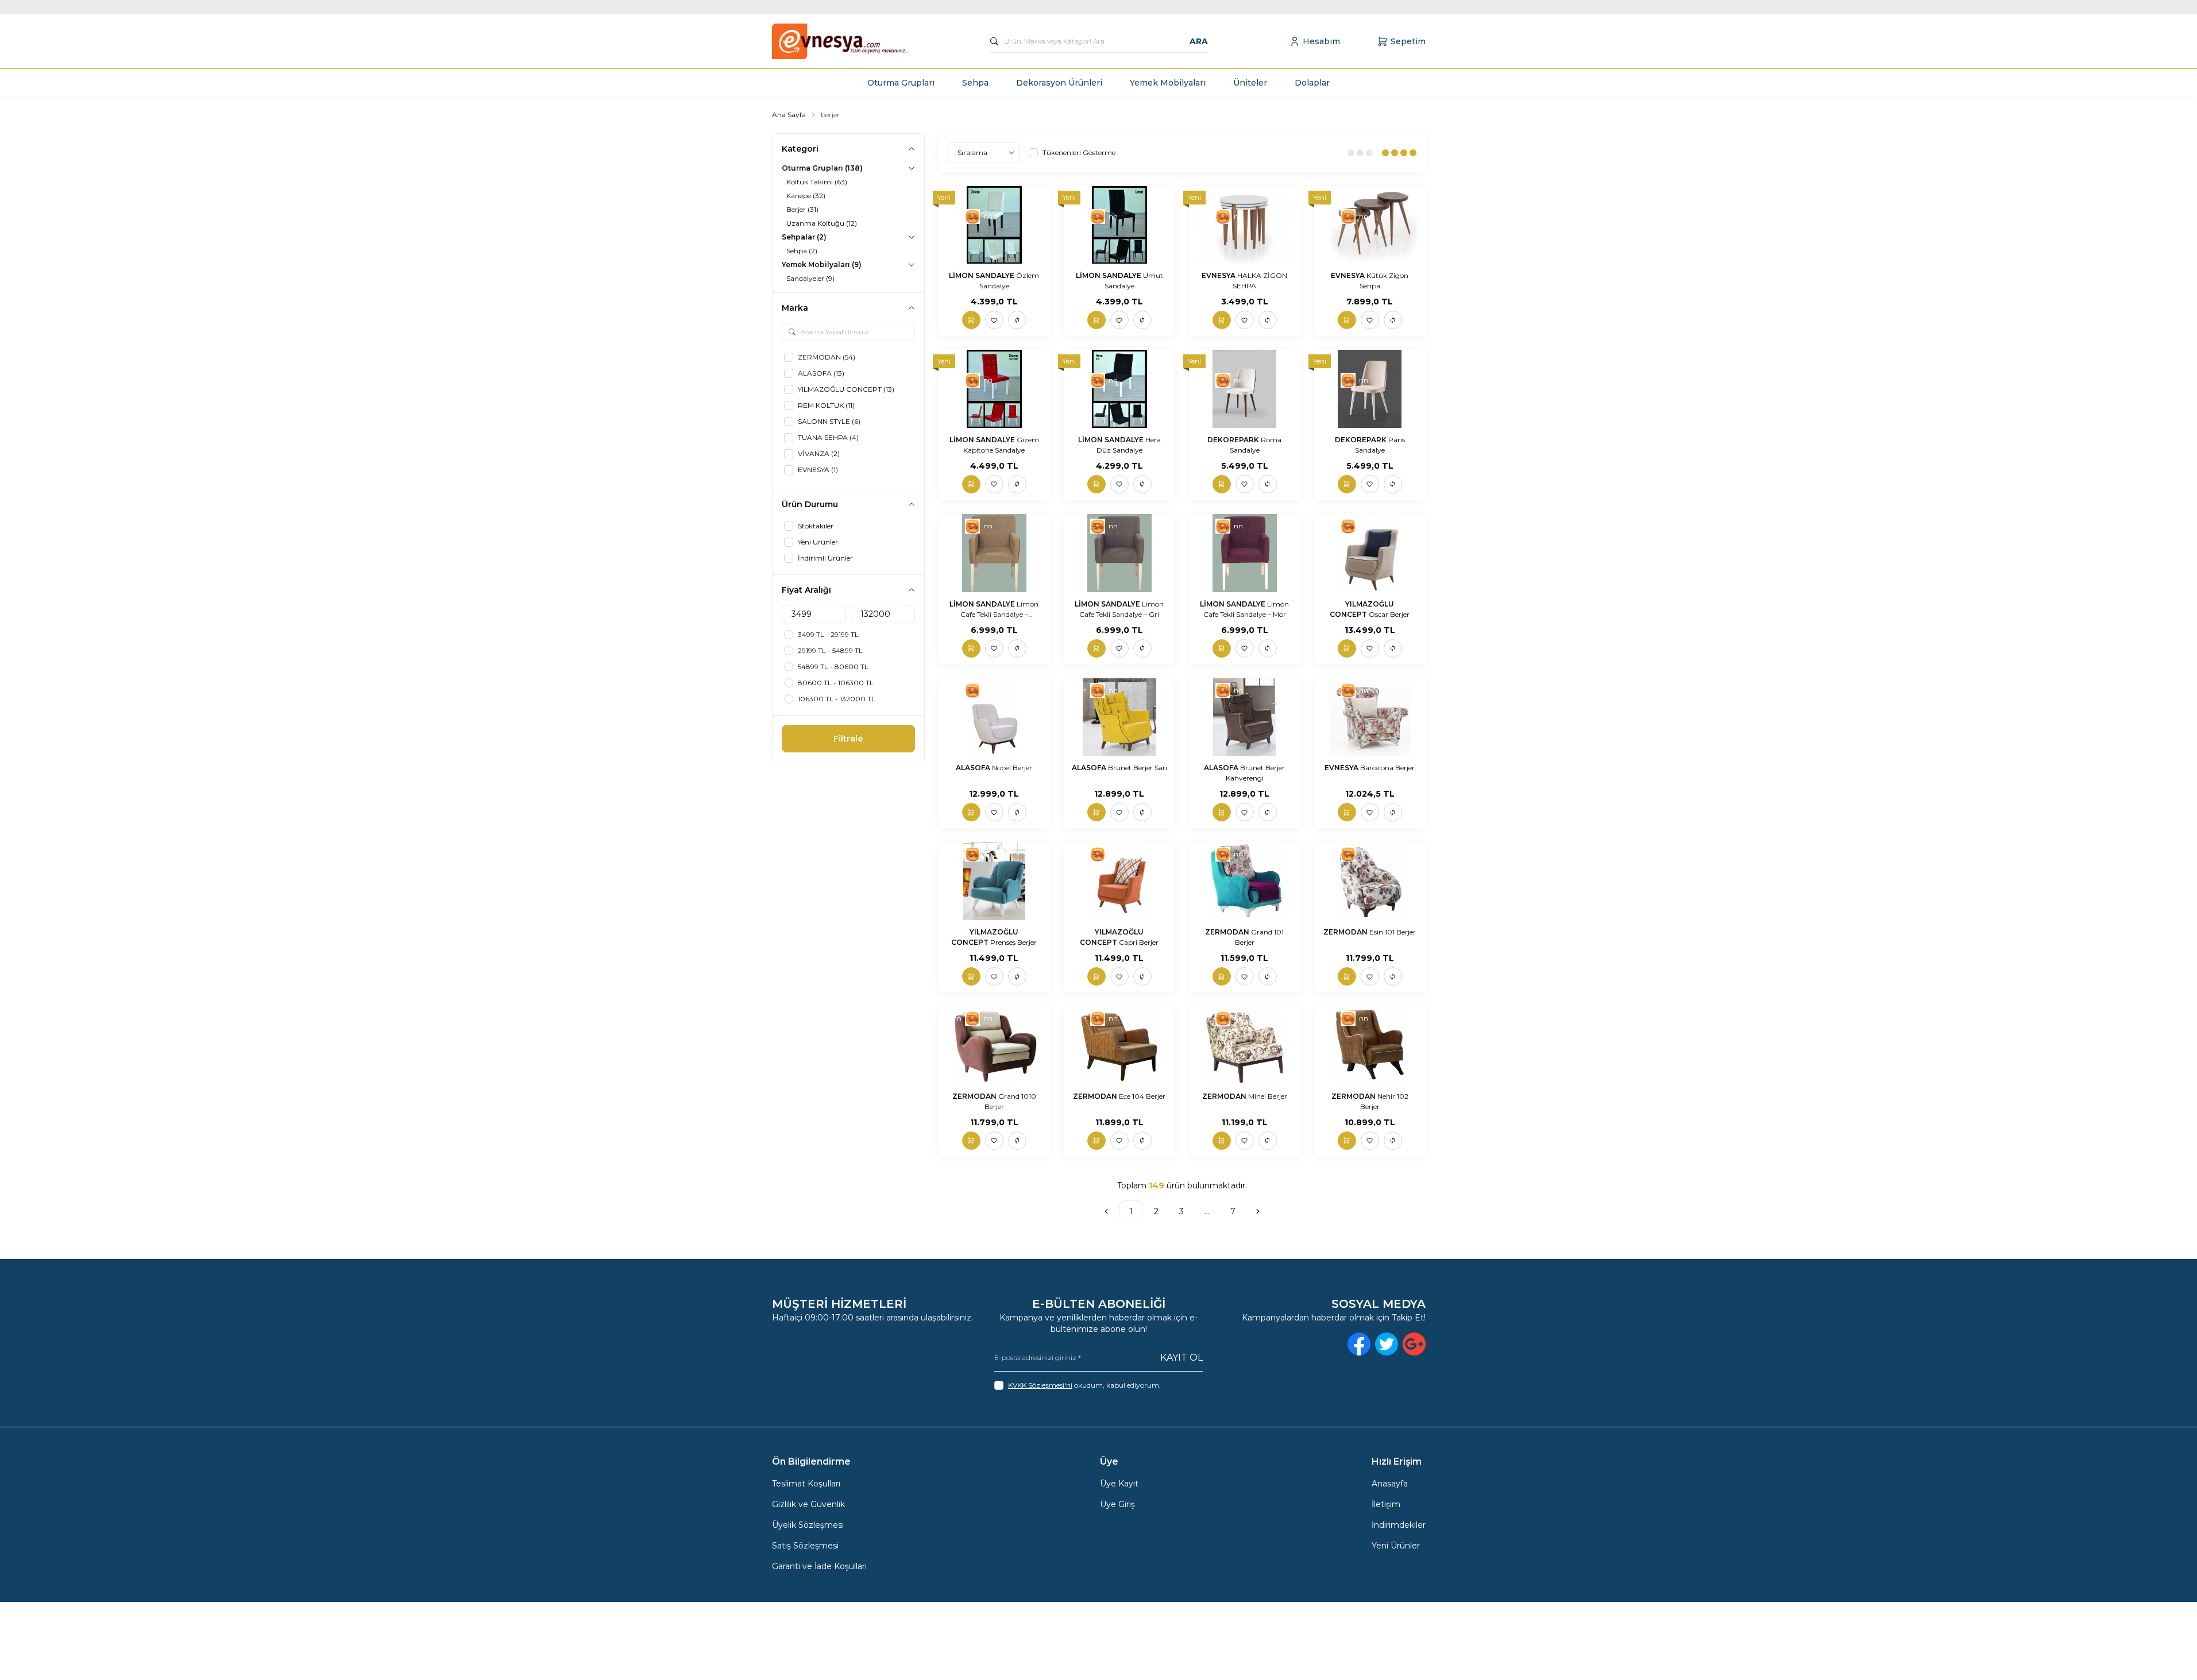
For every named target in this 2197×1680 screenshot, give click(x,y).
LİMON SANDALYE (982, 275)
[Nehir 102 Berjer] (1370, 1045)
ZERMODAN (1228, 932)
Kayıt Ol (1181, 1357)
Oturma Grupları (901, 83)
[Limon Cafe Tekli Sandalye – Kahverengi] (994, 553)
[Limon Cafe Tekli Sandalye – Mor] (1245, 553)
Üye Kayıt (1119, 1484)
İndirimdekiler (1399, 1525)
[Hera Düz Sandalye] (1119, 389)
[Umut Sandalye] (1119, 225)
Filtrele (848, 739)
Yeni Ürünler (1396, 1546)
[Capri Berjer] (1119, 881)
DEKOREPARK (1234, 440)
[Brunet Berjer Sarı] (1119, 717)
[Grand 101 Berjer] (1245, 881)
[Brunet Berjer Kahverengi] (1245, 717)
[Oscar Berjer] (1370, 553)
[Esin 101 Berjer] (1370, 881)
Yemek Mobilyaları (1168, 83)
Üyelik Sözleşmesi (808, 1525)
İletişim (1386, 1504)
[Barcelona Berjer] (1370, 717)
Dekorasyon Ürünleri (1059, 83)
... (1207, 1211)
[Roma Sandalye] (1245, 389)
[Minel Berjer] (1245, 1045)
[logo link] (841, 41)
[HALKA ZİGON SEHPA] (1245, 225)
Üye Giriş (1117, 1504)
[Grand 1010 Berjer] (994, 1045)
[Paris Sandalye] (1370, 389)
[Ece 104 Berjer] (1119, 1045)
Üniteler (1250, 83)
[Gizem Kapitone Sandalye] (994, 389)
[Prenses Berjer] (994, 881)
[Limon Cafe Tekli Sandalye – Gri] (1119, 553)
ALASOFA (974, 768)
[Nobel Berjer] (994, 717)
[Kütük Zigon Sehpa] (1370, 225)
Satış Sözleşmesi (805, 1546)
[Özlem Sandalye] (994, 225)
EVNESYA (1219, 275)
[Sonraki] (1258, 1211)
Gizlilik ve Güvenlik (808, 1504)
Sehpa (975, 83)
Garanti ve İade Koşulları (819, 1566)
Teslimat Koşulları (806, 1484)
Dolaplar (1312, 83)
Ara (1199, 41)
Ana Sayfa (789, 115)
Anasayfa (1390, 1484)
